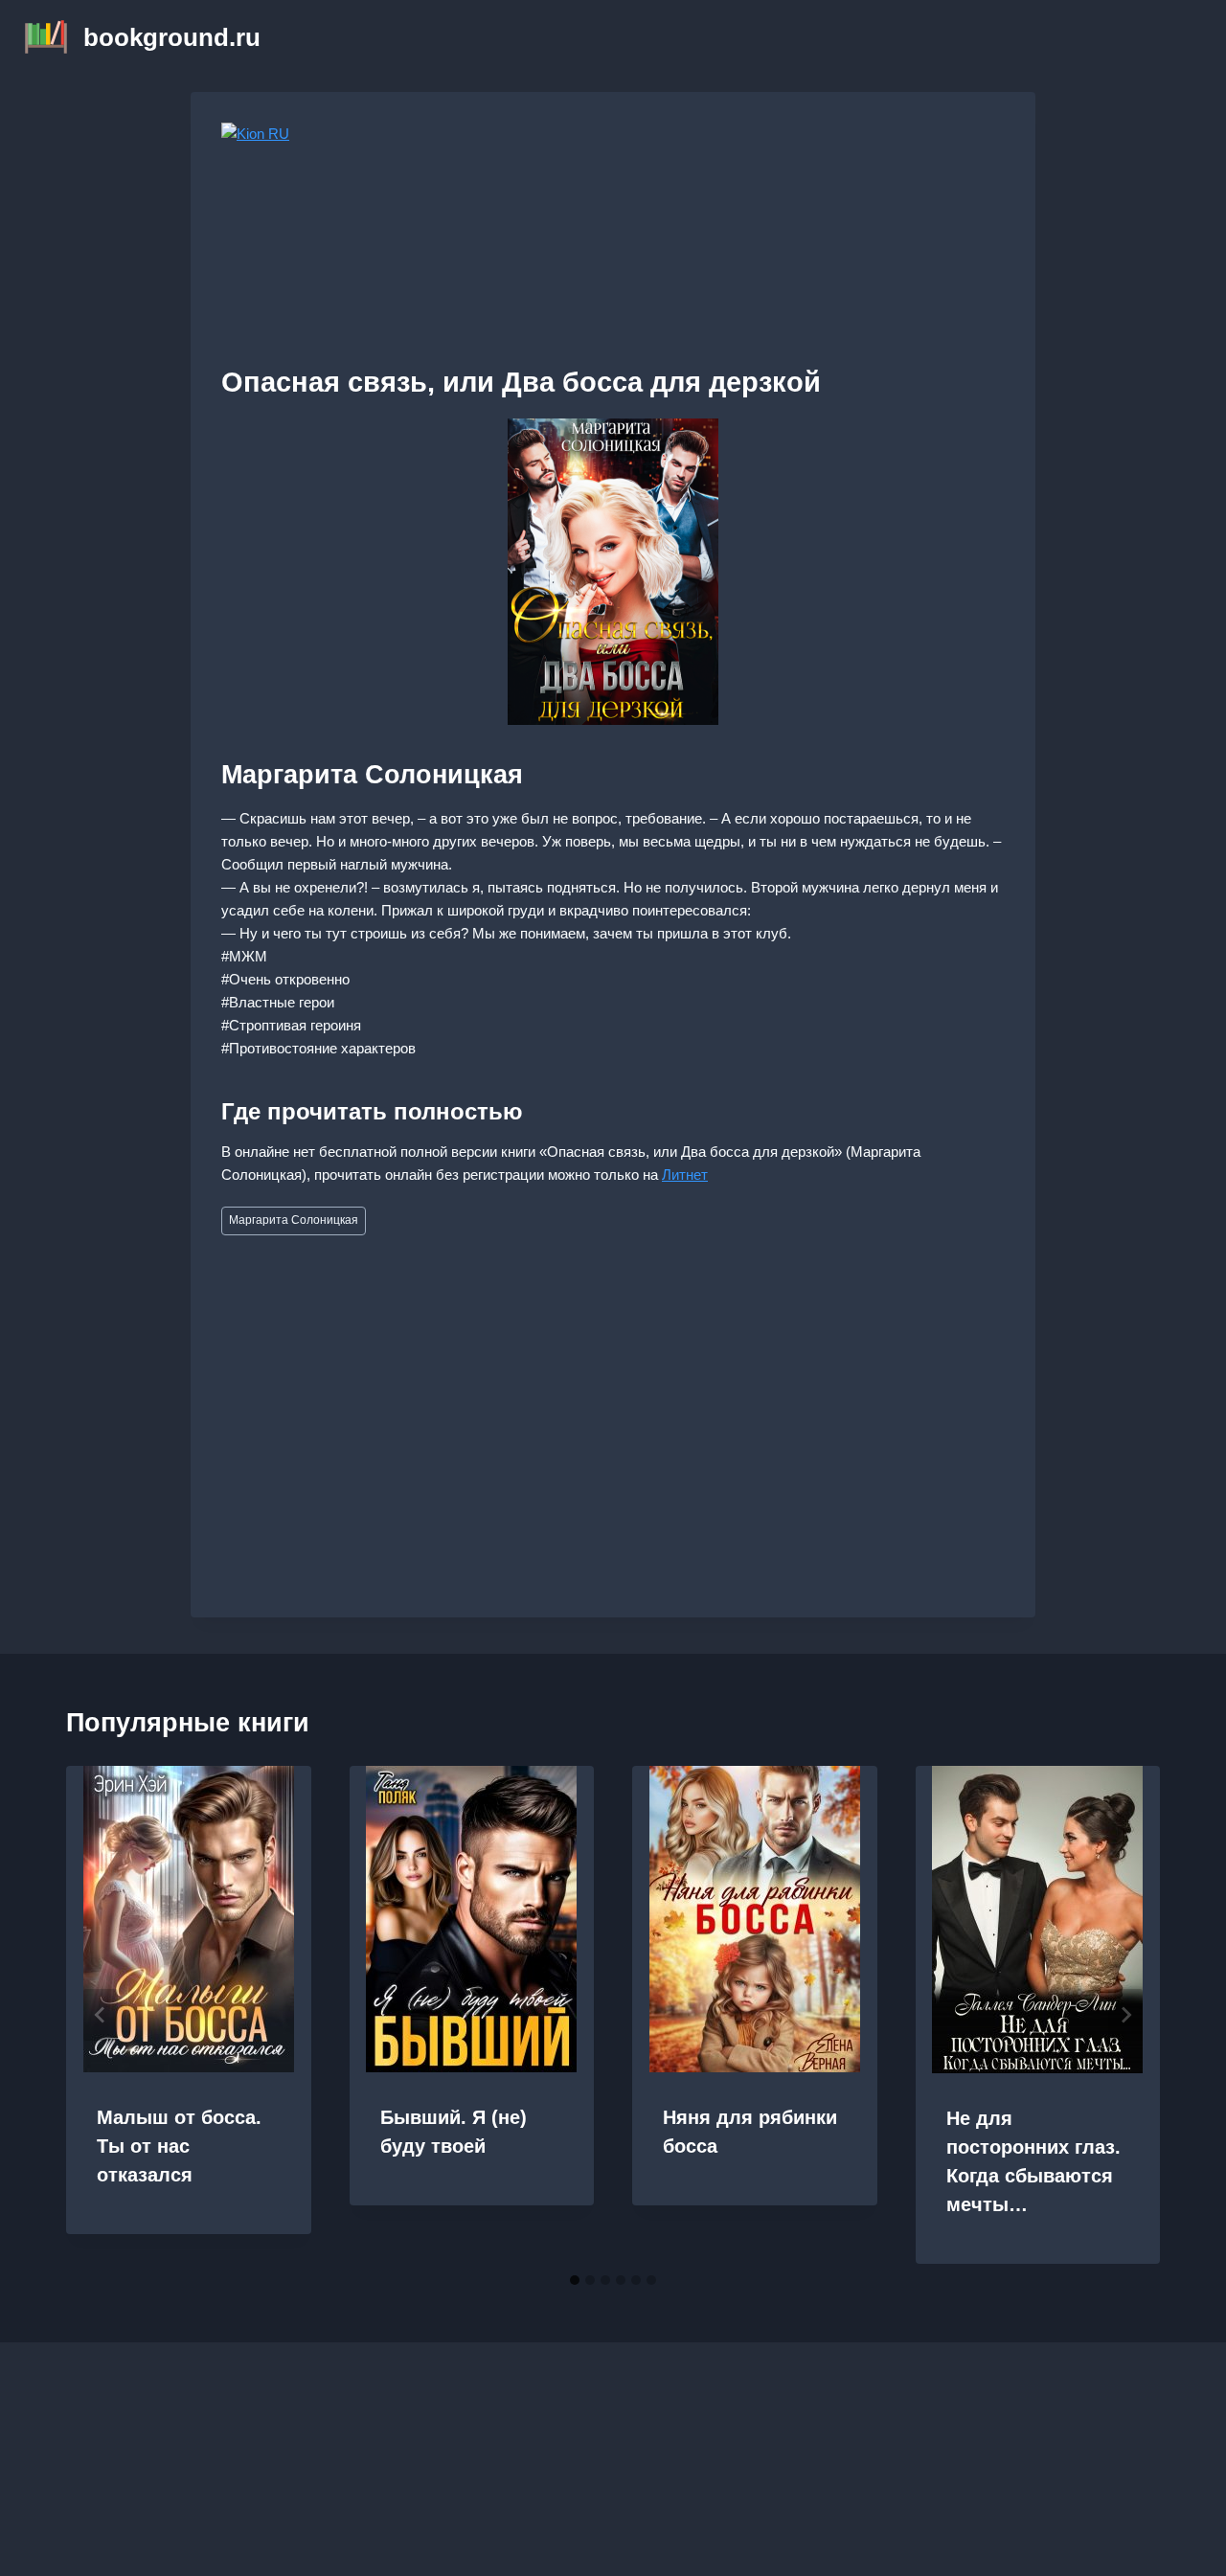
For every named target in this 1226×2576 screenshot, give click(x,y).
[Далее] (1125, 2015)
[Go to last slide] (101, 2015)
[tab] (575, 2280)
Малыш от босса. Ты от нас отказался (179, 2146)
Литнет (685, 1175)
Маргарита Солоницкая (294, 1220)
